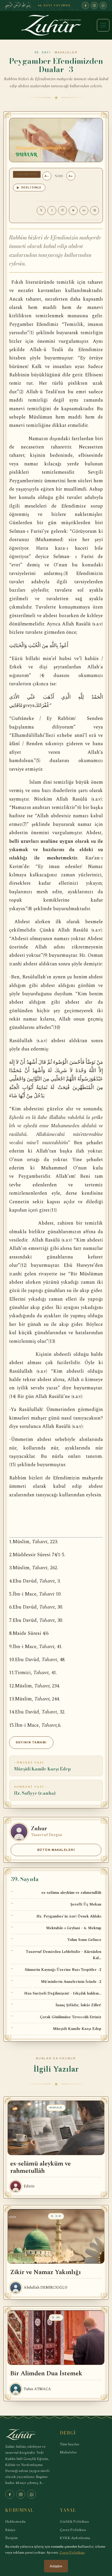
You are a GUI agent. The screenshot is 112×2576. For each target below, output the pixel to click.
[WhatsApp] (103, 5)
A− (47, 176)
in (84, 210)
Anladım (56, 2566)
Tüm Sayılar (70, 2444)
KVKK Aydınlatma (75, 2538)
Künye (10, 2530)
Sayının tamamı (31, 1742)
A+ (71, 176)
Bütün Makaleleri (56, 1850)
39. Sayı (43, 52)
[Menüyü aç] (103, 25)
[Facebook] (85, 5)
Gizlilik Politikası (74, 2521)
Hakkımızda (15, 2521)
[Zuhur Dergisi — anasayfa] (56, 25)
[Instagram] (94, 5)
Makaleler (68, 2452)
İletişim (11, 2538)
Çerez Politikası (73, 2530)
